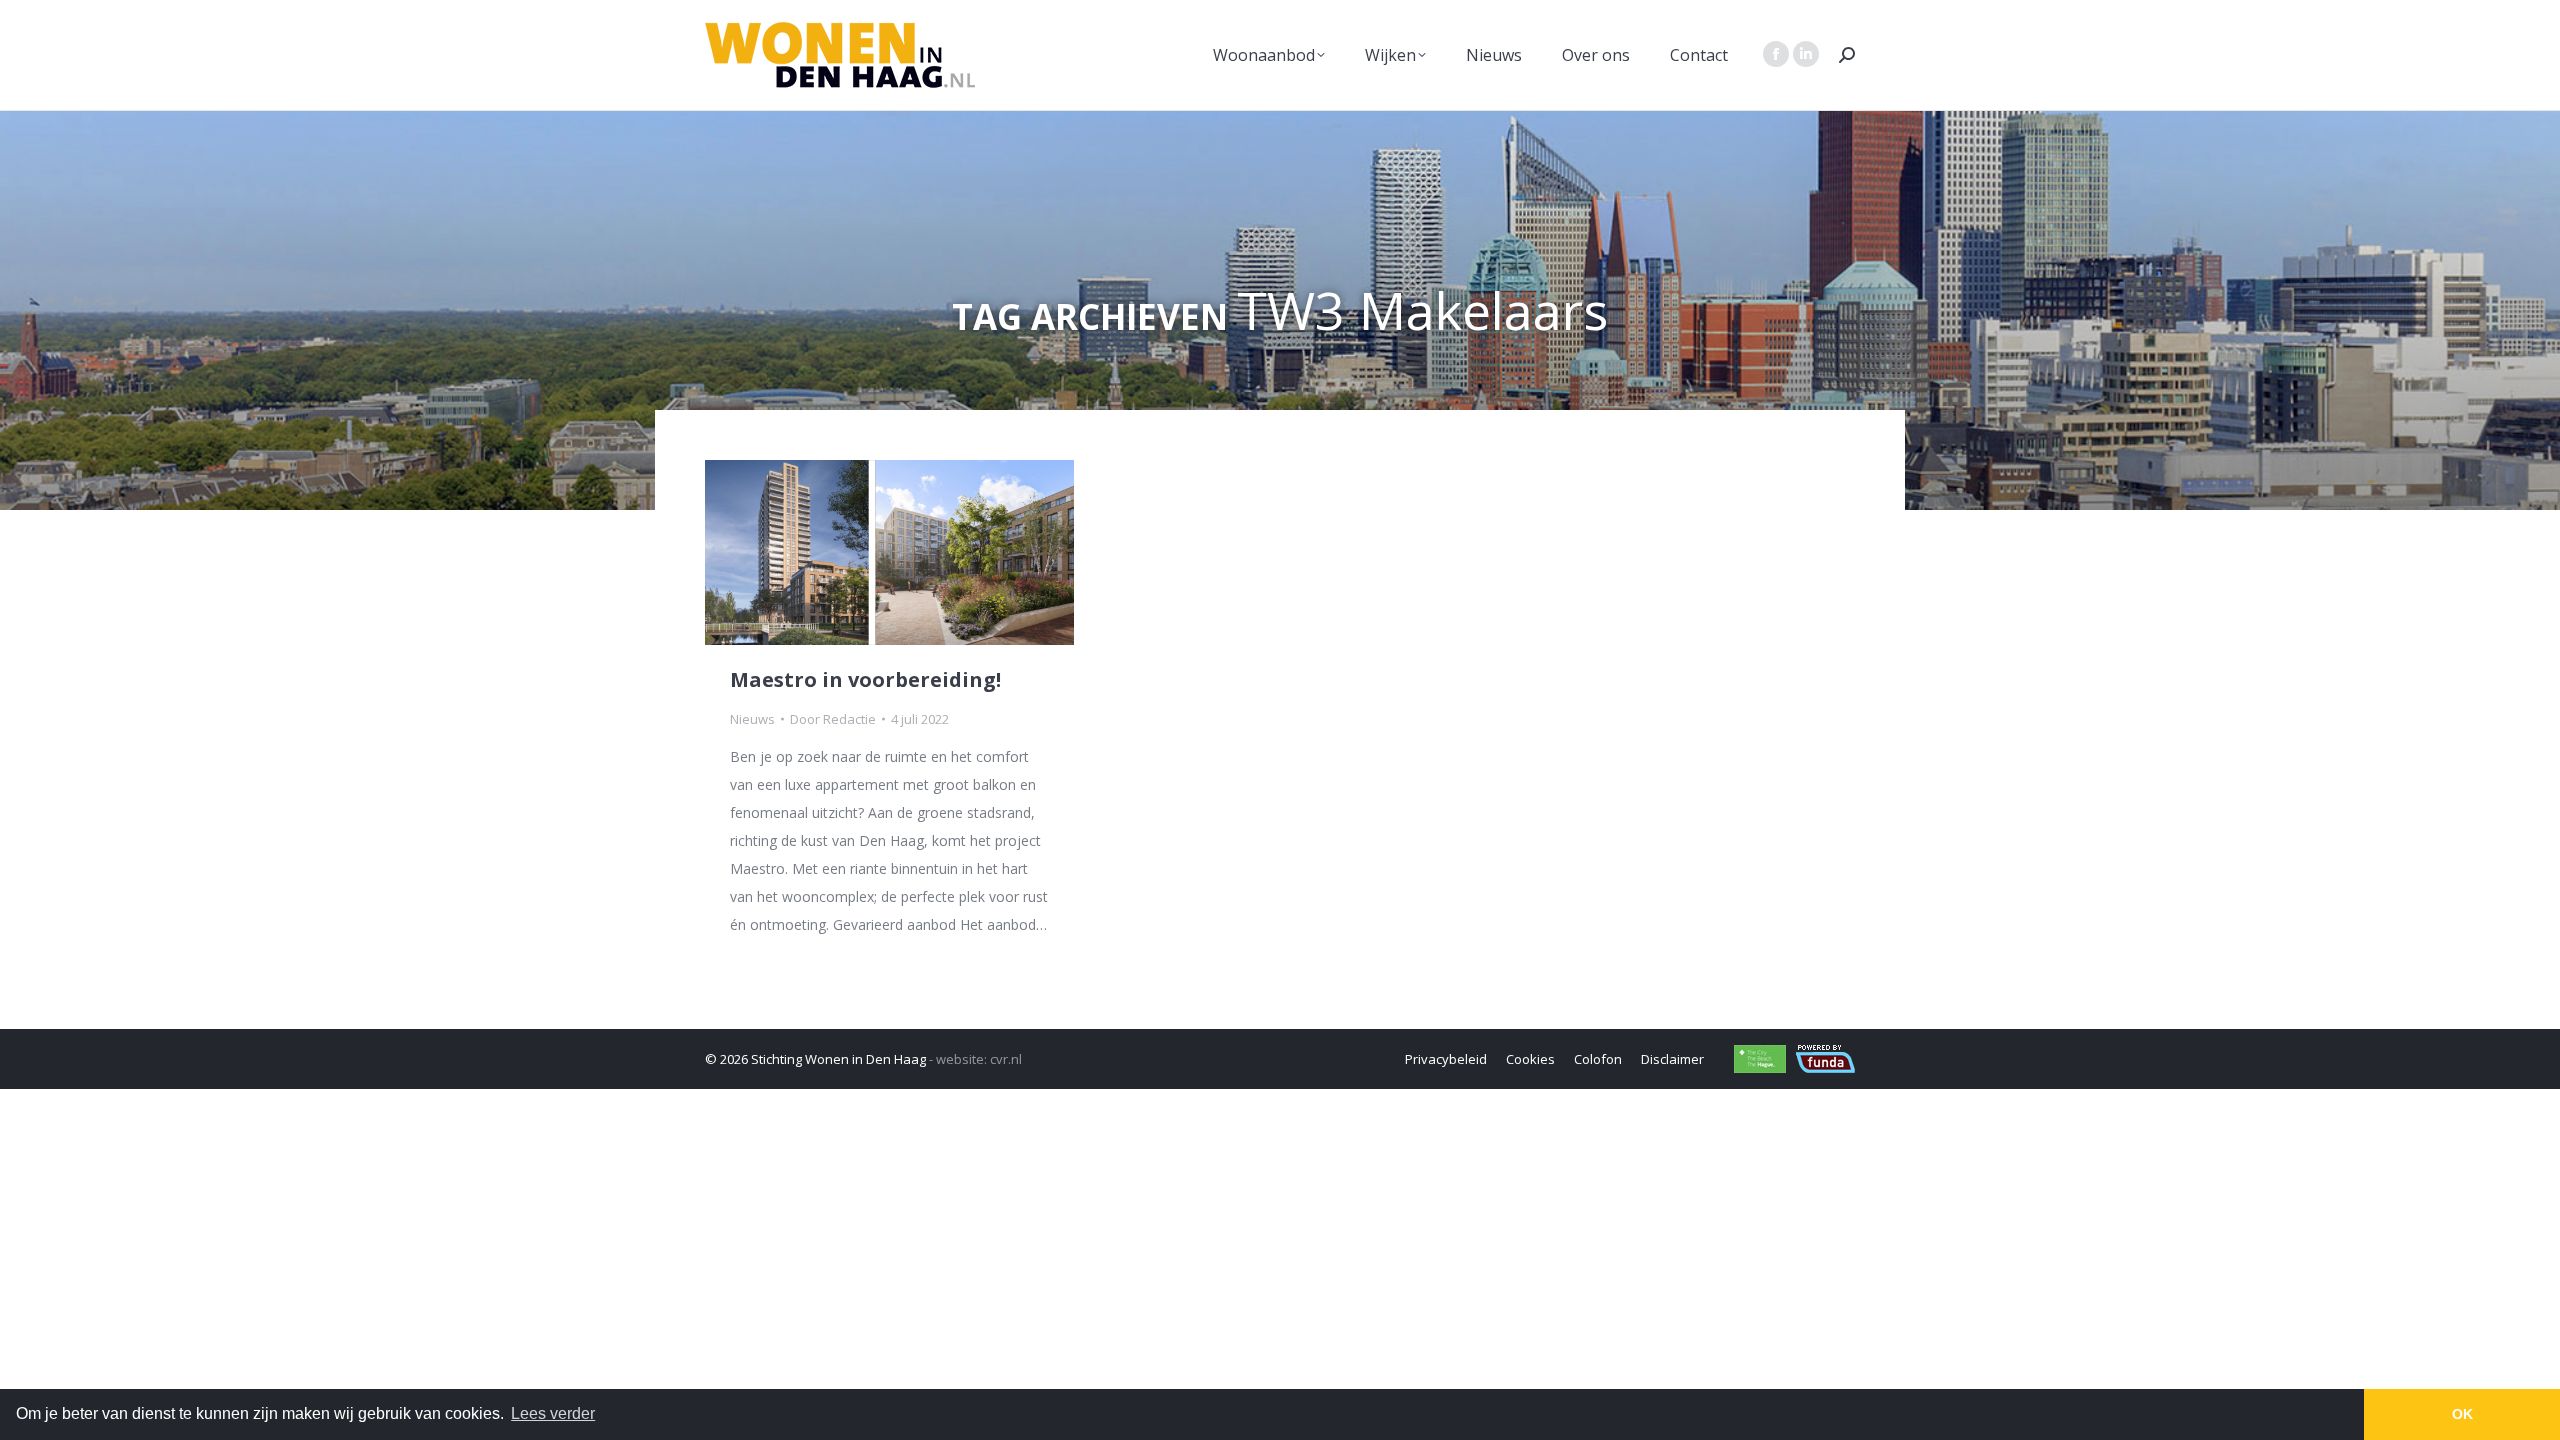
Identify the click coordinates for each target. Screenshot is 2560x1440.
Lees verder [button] (553, 1413)
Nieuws (752, 719)
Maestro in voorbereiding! (865, 679)
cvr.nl (1006, 1059)
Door (833, 719)
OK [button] (2462, 1414)
